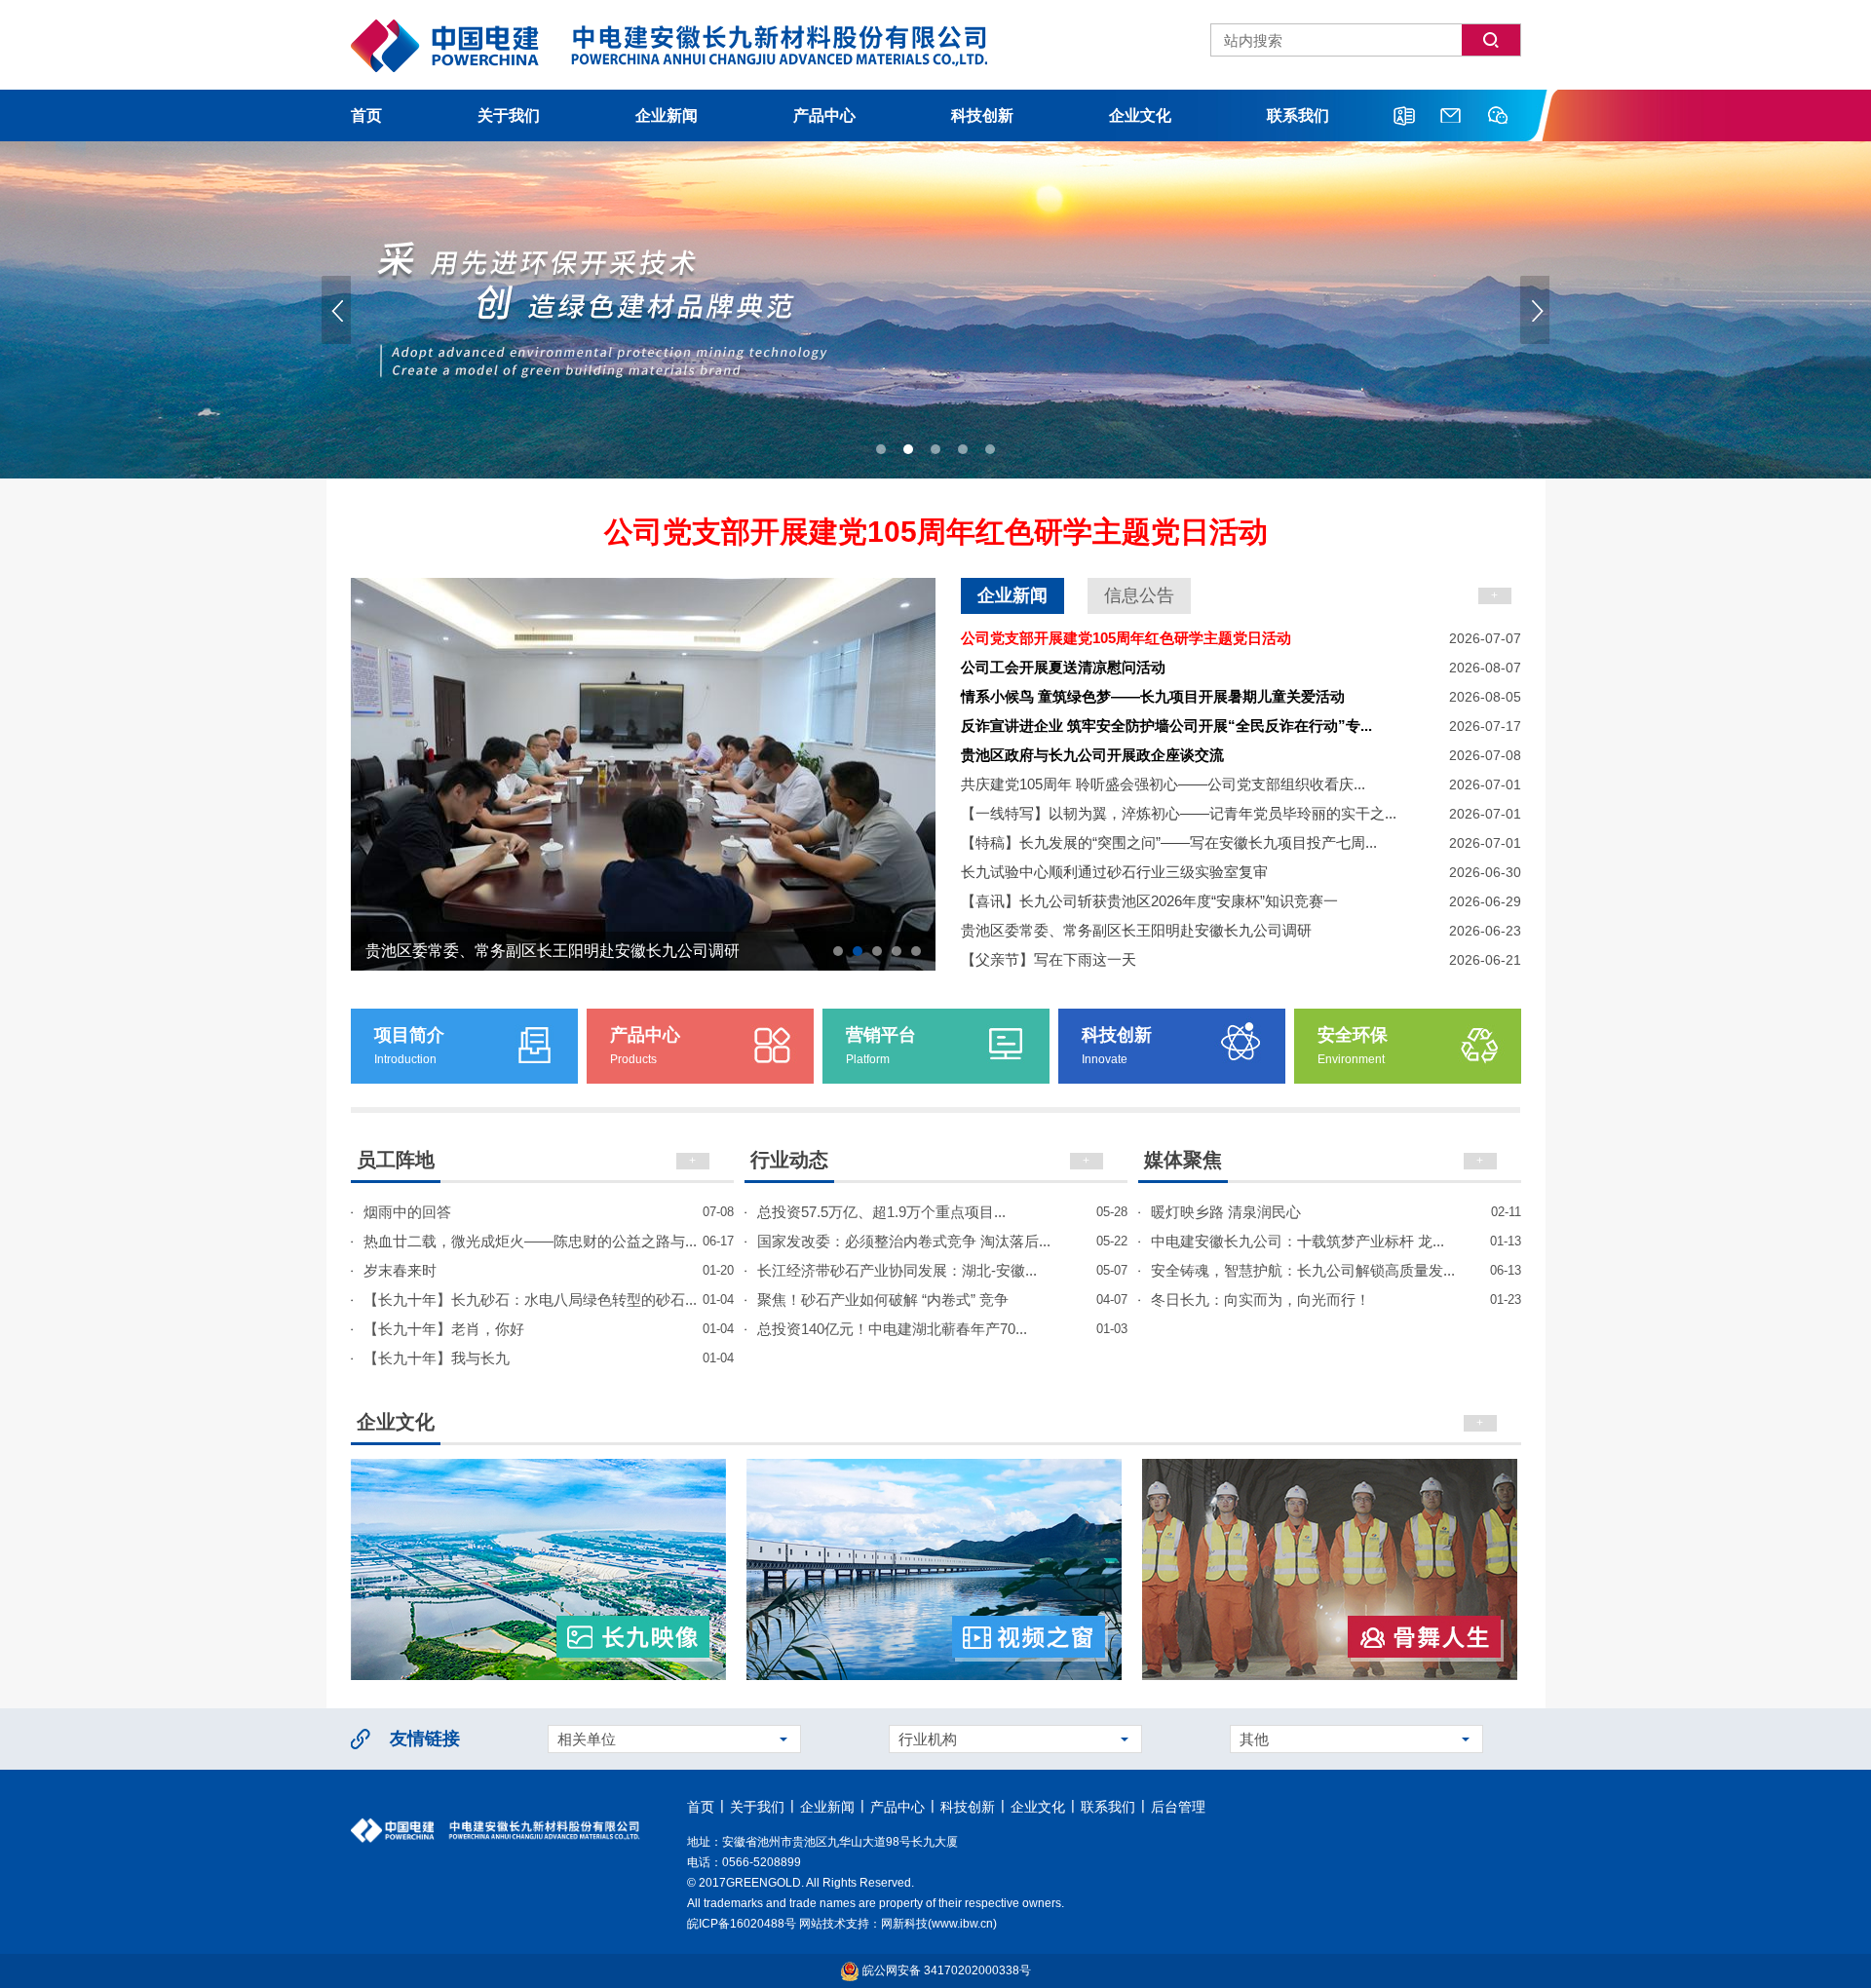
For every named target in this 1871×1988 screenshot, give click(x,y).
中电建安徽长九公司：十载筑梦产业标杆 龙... (1336, 1241)
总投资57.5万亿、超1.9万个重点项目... (942, 1212)
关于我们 (509, 115)
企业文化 (1140, 115)
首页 (366, 115)
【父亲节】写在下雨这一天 (1241, 959)
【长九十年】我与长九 (549, 1358)
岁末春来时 (549, 1270)
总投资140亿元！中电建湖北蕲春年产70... (942, 1329)
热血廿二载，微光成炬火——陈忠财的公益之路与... (549, 1241)
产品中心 (824, 115)
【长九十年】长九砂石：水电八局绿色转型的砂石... (549, 1300)
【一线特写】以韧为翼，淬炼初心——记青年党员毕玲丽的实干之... (1241, 813)
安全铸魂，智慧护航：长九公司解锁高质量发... (1336, 1270)
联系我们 (1298, 115)
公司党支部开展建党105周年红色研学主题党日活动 (936, 532)
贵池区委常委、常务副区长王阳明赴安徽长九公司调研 (1241, 930)
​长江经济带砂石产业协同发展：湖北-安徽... (942, 1270)
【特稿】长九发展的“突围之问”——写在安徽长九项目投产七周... (1241, 842)
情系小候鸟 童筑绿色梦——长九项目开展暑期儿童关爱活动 (1241, 696)
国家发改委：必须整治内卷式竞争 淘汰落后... (942, 1241)
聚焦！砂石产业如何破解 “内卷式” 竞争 (942, 1300)
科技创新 (982, 115)
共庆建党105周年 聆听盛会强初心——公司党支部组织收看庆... (1241, 784)
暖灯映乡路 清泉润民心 (1336, 1212)
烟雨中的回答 (549, 1212)
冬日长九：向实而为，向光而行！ (1336, 1300)
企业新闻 (667, 115)
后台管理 (1178, 1807)
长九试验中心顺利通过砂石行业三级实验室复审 (1241, 872)
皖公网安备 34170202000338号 (945, 1970)
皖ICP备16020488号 (742, 1924)
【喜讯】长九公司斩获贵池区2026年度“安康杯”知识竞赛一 (1241, 901)
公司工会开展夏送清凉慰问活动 (1241, 667)
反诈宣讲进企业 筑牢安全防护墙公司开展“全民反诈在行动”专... (1241, 726)
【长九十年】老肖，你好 (549, 1329)
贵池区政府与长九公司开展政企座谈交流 (1241, 755)
